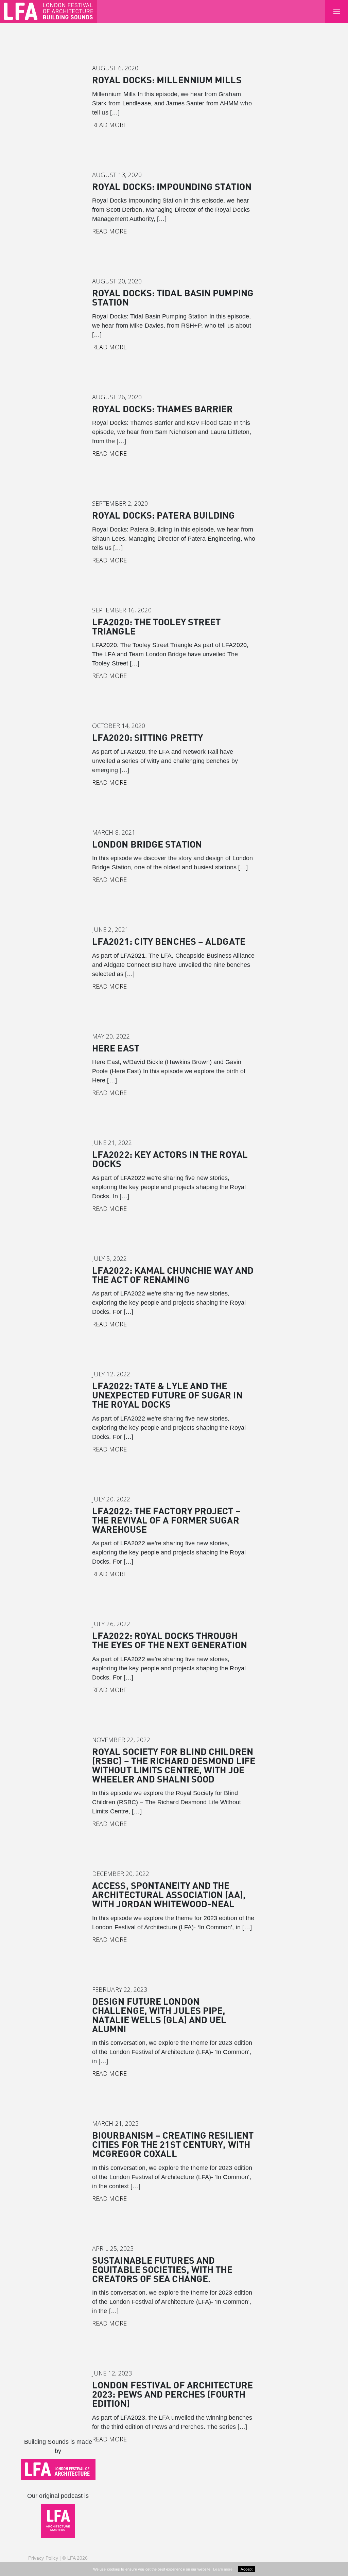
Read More (109, 125)
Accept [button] (247, 2569)
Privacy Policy (43, 2558)
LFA (71, 2558)
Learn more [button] (223, 2569)
